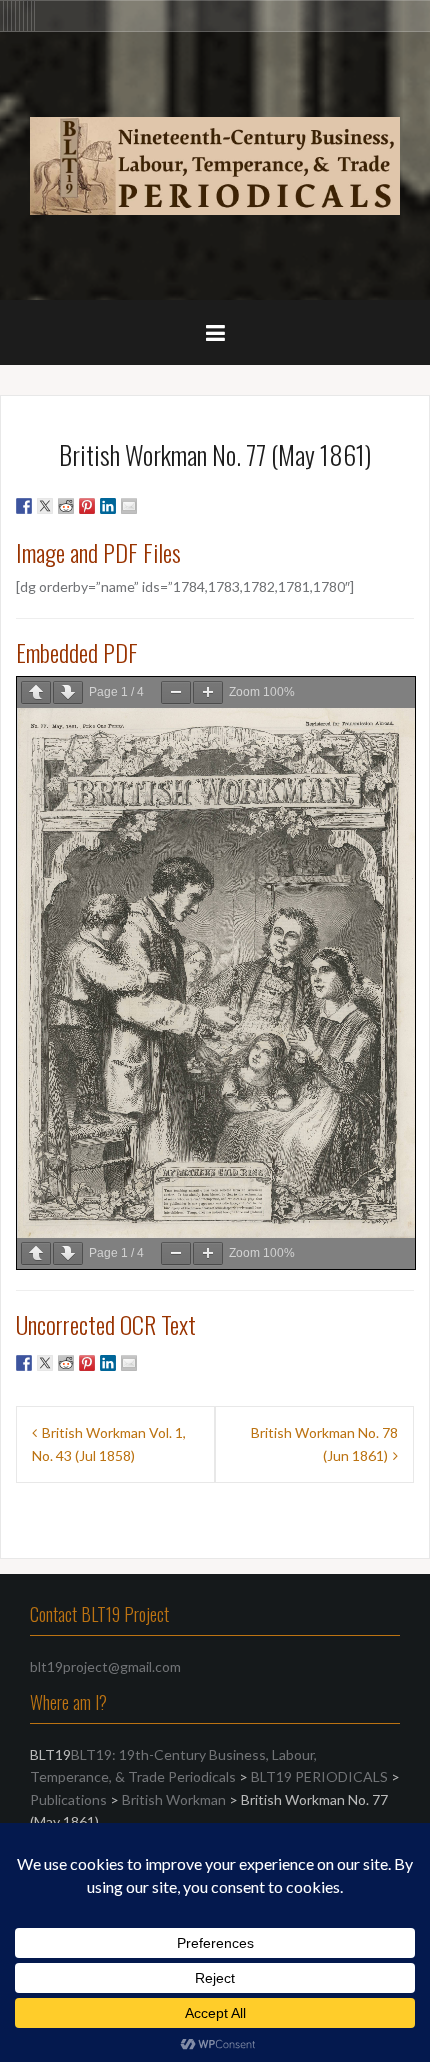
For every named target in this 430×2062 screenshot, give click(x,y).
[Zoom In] (208, 692)
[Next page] (68, 692)
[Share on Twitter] (45, 506)
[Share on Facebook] (24, 506)
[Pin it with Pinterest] (87, 506)
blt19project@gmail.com (105, 1666)
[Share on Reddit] (66, 506)
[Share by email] (129, 506)
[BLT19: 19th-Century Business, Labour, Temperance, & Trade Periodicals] (215, 163)
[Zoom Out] (176, 692)
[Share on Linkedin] (108, 506)
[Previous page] (36, 692)
